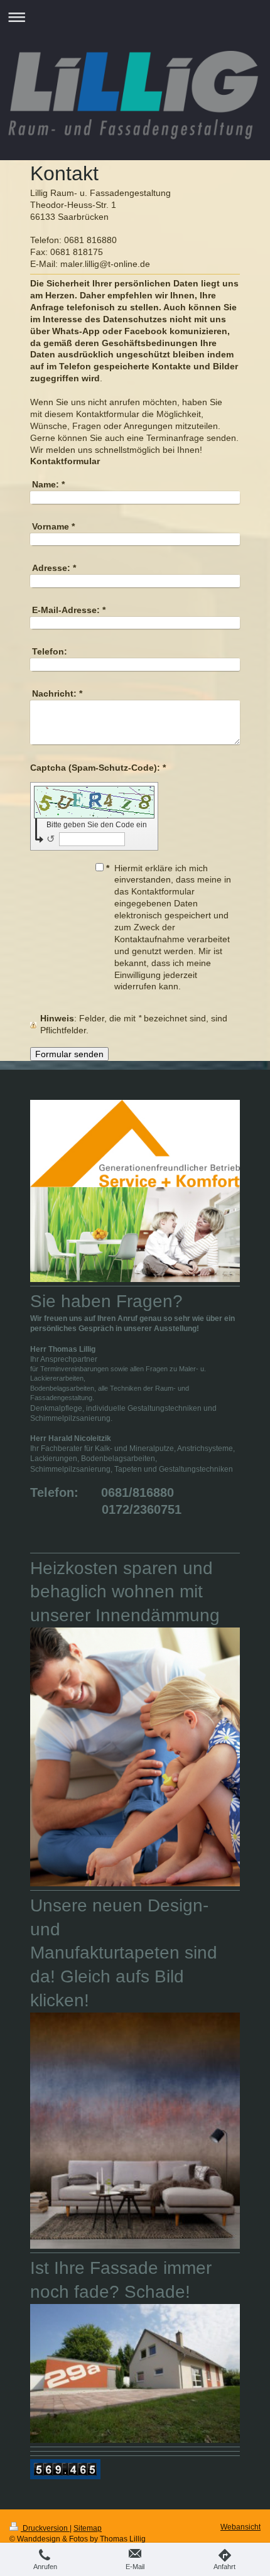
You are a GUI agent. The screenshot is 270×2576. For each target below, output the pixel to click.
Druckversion (45, 2528)
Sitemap (88, 2528)
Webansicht (240, 2527)
